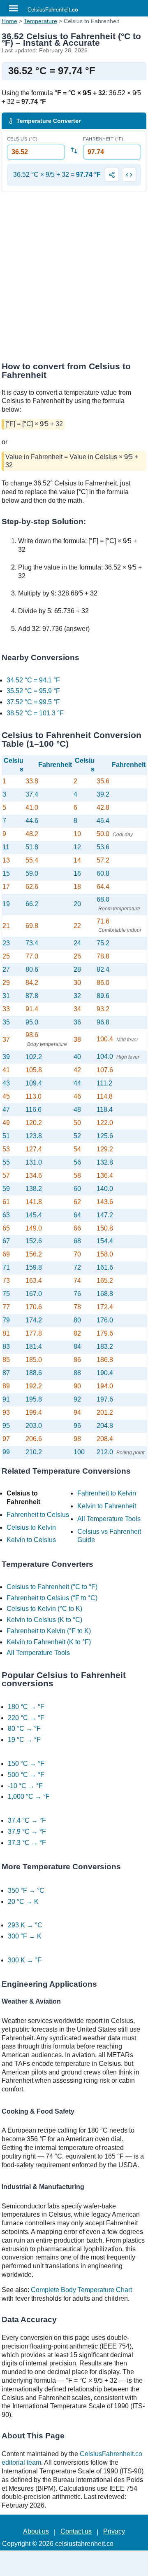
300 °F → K (25, 1936)
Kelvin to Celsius (31, 1540)
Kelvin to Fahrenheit (107, 1506)
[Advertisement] (74, 279)
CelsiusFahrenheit (53, 10)
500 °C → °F (26, 1775)
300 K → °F (25, 1960)
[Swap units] (74, 150)
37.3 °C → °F (27, 1843)
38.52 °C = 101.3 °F (35, 713)
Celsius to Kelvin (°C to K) (44, 1609)
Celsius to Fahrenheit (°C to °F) (52, 1587)
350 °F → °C (26, 1890)
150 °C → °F (26, 1764)
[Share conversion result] (112, 175)
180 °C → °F (26, 1707)
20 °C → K (23, 1902)
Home (9, 21)
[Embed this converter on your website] (129, 175)
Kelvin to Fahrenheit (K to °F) (49, 1642)
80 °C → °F (24, 1729)
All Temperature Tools (109, 1519)
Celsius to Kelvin (31, 1527)
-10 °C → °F (25, 1786)
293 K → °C (25, 1925)
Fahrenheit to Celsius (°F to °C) (52, 1598)
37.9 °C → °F (27, 1832)
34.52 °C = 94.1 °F (33, 680)
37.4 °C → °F (27, 1820)
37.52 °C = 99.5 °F (33, 702)
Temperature (40, 21)
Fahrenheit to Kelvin (107, 1493)
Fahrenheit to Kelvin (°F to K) (49, 1631)
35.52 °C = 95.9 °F (33, 691)
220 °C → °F (26, 1718)
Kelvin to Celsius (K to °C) (44, 1620)
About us (36, 2531)
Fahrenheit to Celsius (38, 1515)
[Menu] (14, 8)
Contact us (76, 2531)
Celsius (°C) (22, 139)
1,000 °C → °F (29, 1797)
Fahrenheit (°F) (103, 139)
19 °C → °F (24, 1740)
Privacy (114, 2531)
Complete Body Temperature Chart (81, 2290)
